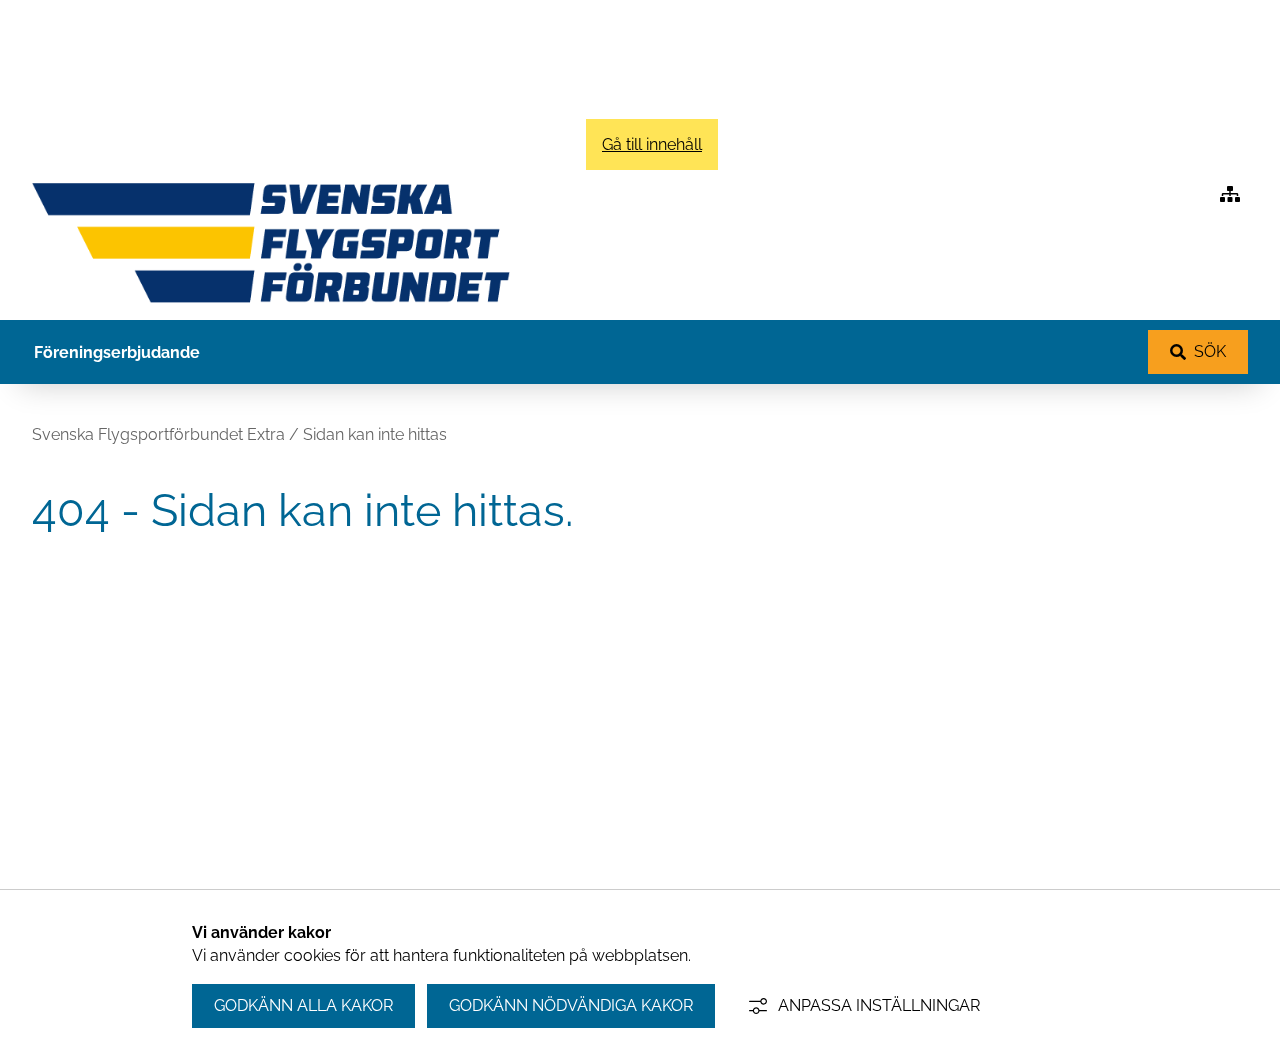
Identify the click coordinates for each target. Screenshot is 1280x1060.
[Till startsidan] (271, 307)
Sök (1210, 351)
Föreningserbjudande (117, 352)
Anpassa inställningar (879, 1005)
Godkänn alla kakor (303, 1005)
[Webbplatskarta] (1230, 194)
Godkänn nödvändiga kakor (571, 1005)
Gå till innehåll (652, 144)
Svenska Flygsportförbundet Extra (158, 434)
